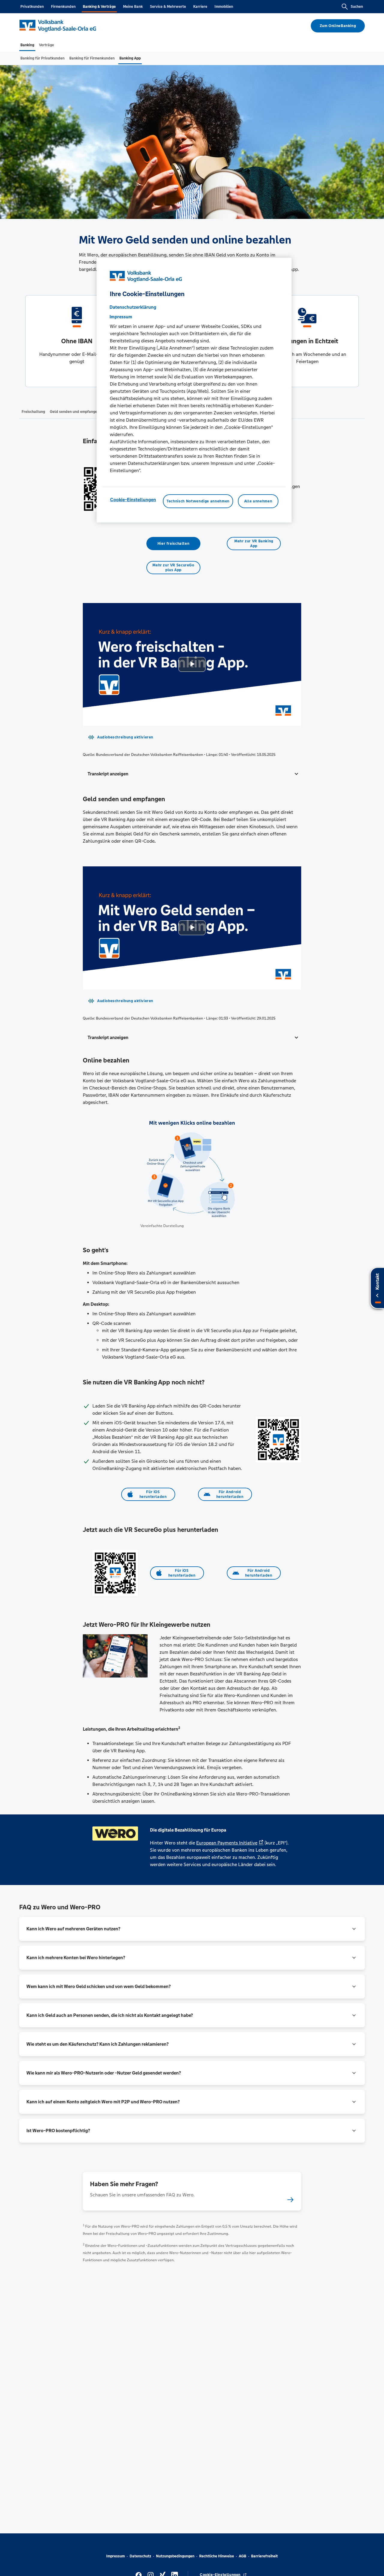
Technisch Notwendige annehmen (198, 501)
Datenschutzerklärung (133, 307)
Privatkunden (32, 7)
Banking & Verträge (99, 7)
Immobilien (224, 7)
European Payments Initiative (227, 1843)
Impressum (115, 2556)
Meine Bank (133, 7)
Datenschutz (140, 2556)
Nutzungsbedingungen (175, 2556)
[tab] (27, 45)
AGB (243, 2556)
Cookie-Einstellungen (133, 500)
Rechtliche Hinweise (217, 2556)
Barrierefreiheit (264, 2556)
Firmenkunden (63, 7)
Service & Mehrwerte (168, 7)
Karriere (200, 7)
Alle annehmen (258, 501)
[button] (192, 774)
